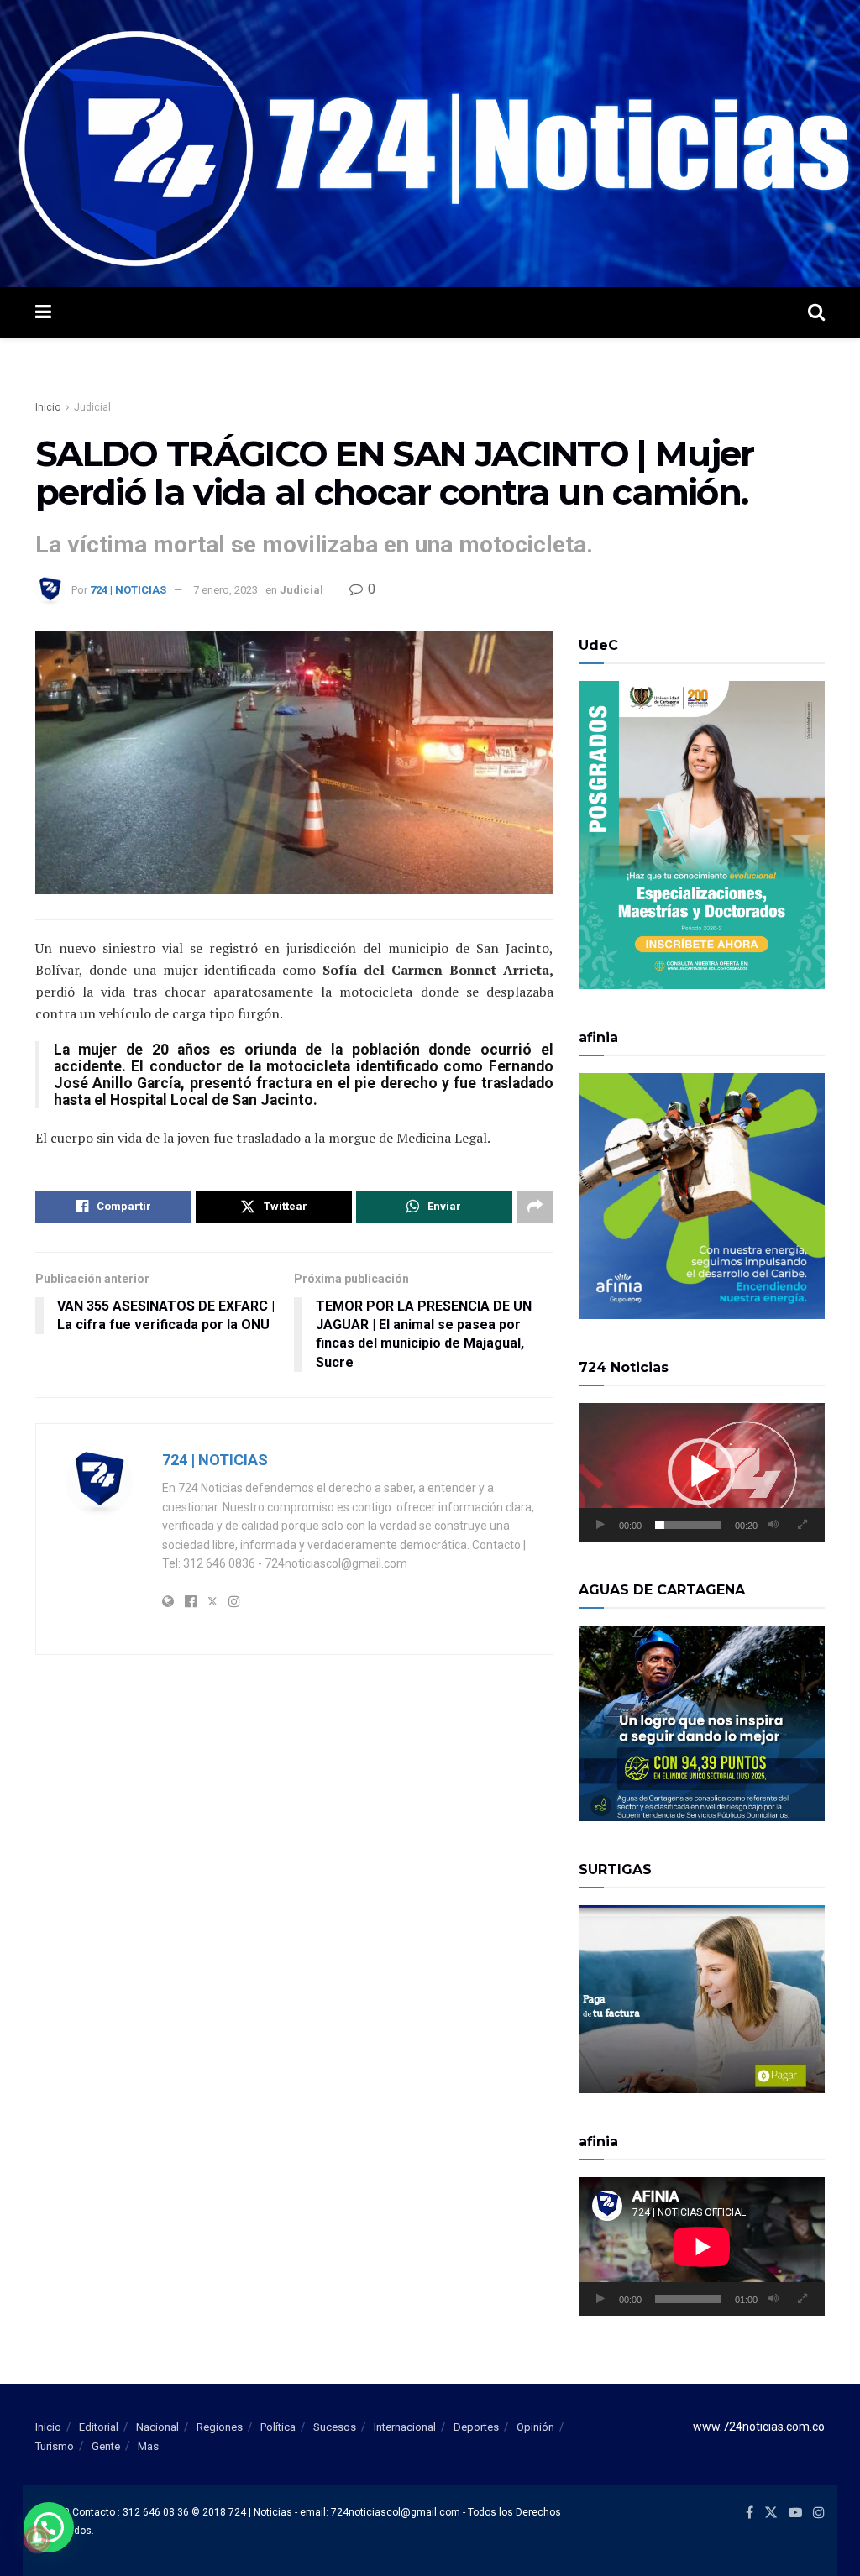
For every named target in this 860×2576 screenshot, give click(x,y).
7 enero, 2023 (225, 590)
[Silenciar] (773, 1525)
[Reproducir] (600, 1525)
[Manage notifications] (37, 2539)
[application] (702, 1472)
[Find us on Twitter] (771, 2513)
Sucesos (335, 2427)
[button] (701, 1472)
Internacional (405, 2427)
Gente (106, 2446)
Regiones (220, 2427)
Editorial (99, 2427)
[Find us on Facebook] (750, 2513)
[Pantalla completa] (803, 1525)
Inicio (48, 407)
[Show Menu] (43, 312)
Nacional (157, 2427)
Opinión (535, 2427)
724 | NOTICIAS (128, 590)
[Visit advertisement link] (430, 144)
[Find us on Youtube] (795, 2513)
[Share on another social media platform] (535, 1207)
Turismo (55, 2446)
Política (278, 2427)
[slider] (688, 1525)
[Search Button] (816, 312)
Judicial (92, 407)
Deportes (476, 2427)
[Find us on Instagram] (819, 2513)
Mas (148, 2446)
